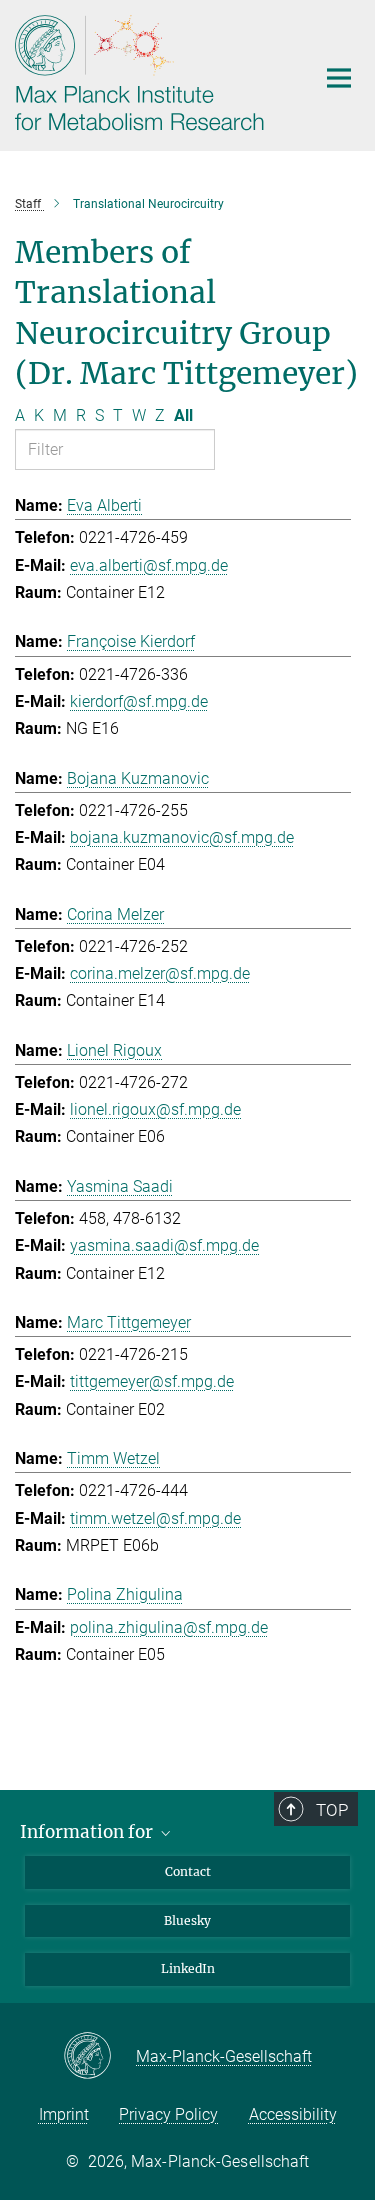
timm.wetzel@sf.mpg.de (155, 1518)
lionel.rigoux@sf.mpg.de (155, 1109)
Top (332, 1810)
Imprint (64, 2114)
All (183, 415)
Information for (88, 1832)
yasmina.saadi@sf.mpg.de (164, 1245)
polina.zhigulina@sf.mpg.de (169, 1627)
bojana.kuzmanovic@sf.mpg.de (182, 837)
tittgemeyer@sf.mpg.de (152, 1381)
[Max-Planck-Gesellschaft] (99, 2057)
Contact (188, 1871)
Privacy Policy (168, 2114)
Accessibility (293, 2114)
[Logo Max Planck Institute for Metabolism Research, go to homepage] (150, 73)
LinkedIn (188, 1968)
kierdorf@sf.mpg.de (139, 701)
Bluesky (187, 1920)
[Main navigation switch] (339, 78)
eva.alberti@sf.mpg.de (149, 565)
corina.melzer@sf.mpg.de (160, 973)
